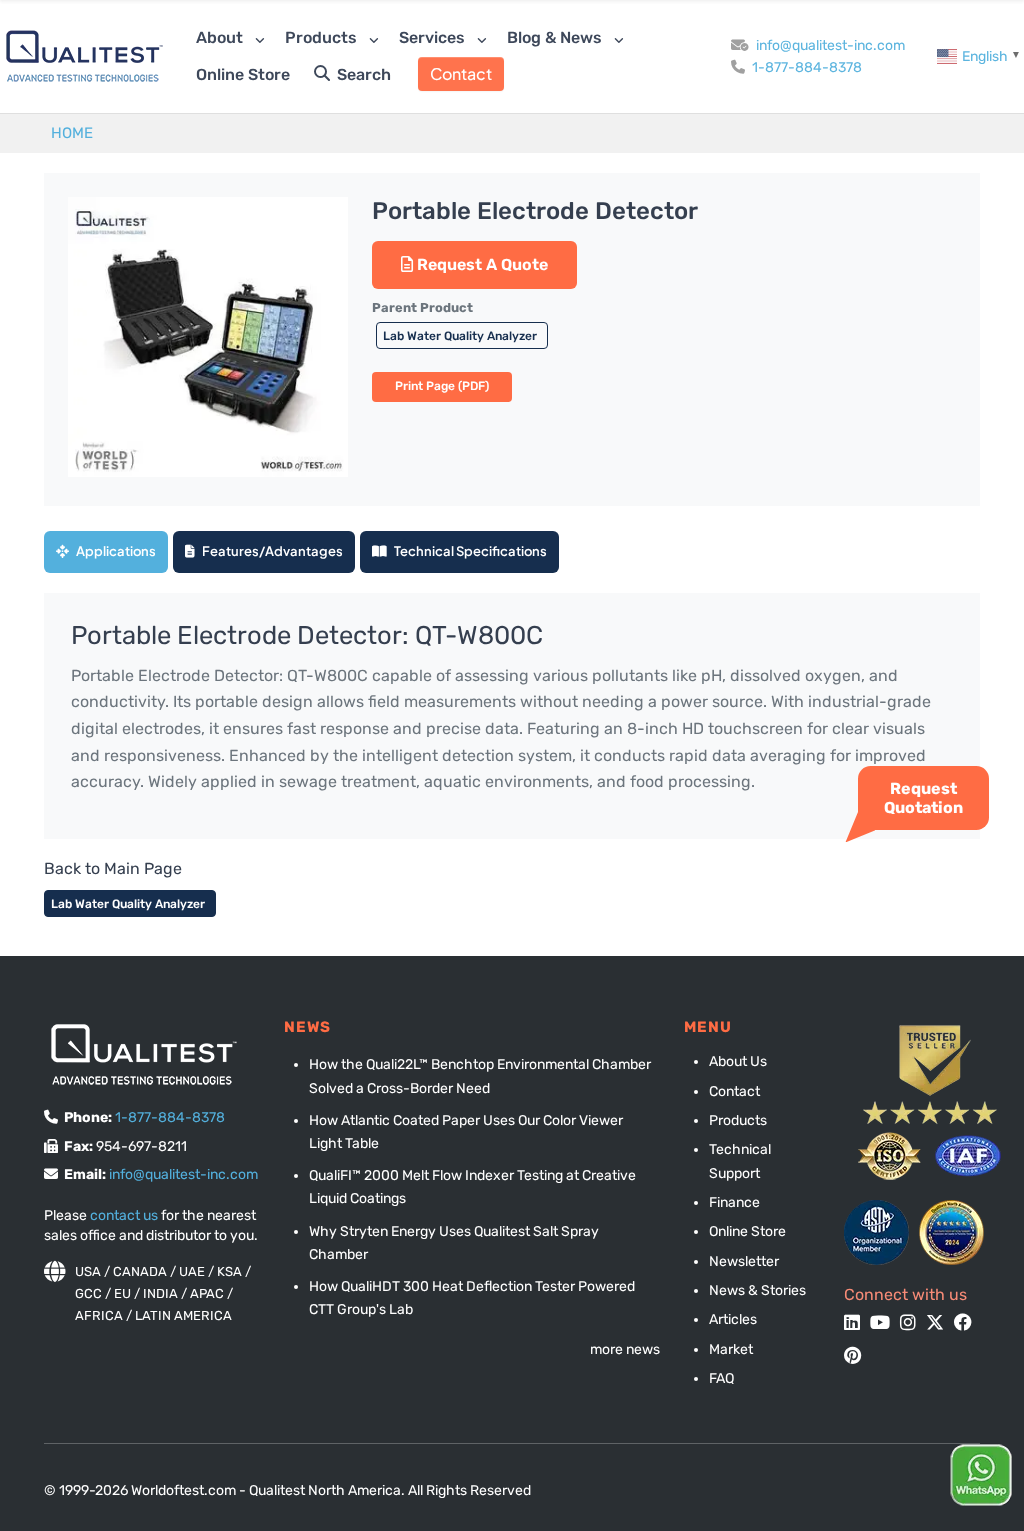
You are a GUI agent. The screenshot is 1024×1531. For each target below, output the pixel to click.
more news (625, 1349)
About (221, 37)
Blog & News (556, 37)
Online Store (243, 74)
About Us (738, 1061)
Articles (733, 1319)
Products (323, 37)
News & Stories (757, 1290)
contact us (124, 1215)
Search (362, 74)
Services (434, 37)
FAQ (721, 1378)
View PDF (442, 387)
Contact (461, 73)
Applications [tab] (115, 551)
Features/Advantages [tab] (271, 551)
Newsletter (744, 1261)
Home (72, 133)
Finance (734, 1202)
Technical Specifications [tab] (469, 551)
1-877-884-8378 (807, 67)
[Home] (84, 56)
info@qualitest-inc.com (830, 45)
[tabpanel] (512, 716)
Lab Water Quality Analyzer (461, 336)
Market (731, 1349)
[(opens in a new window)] (876, 1232)
